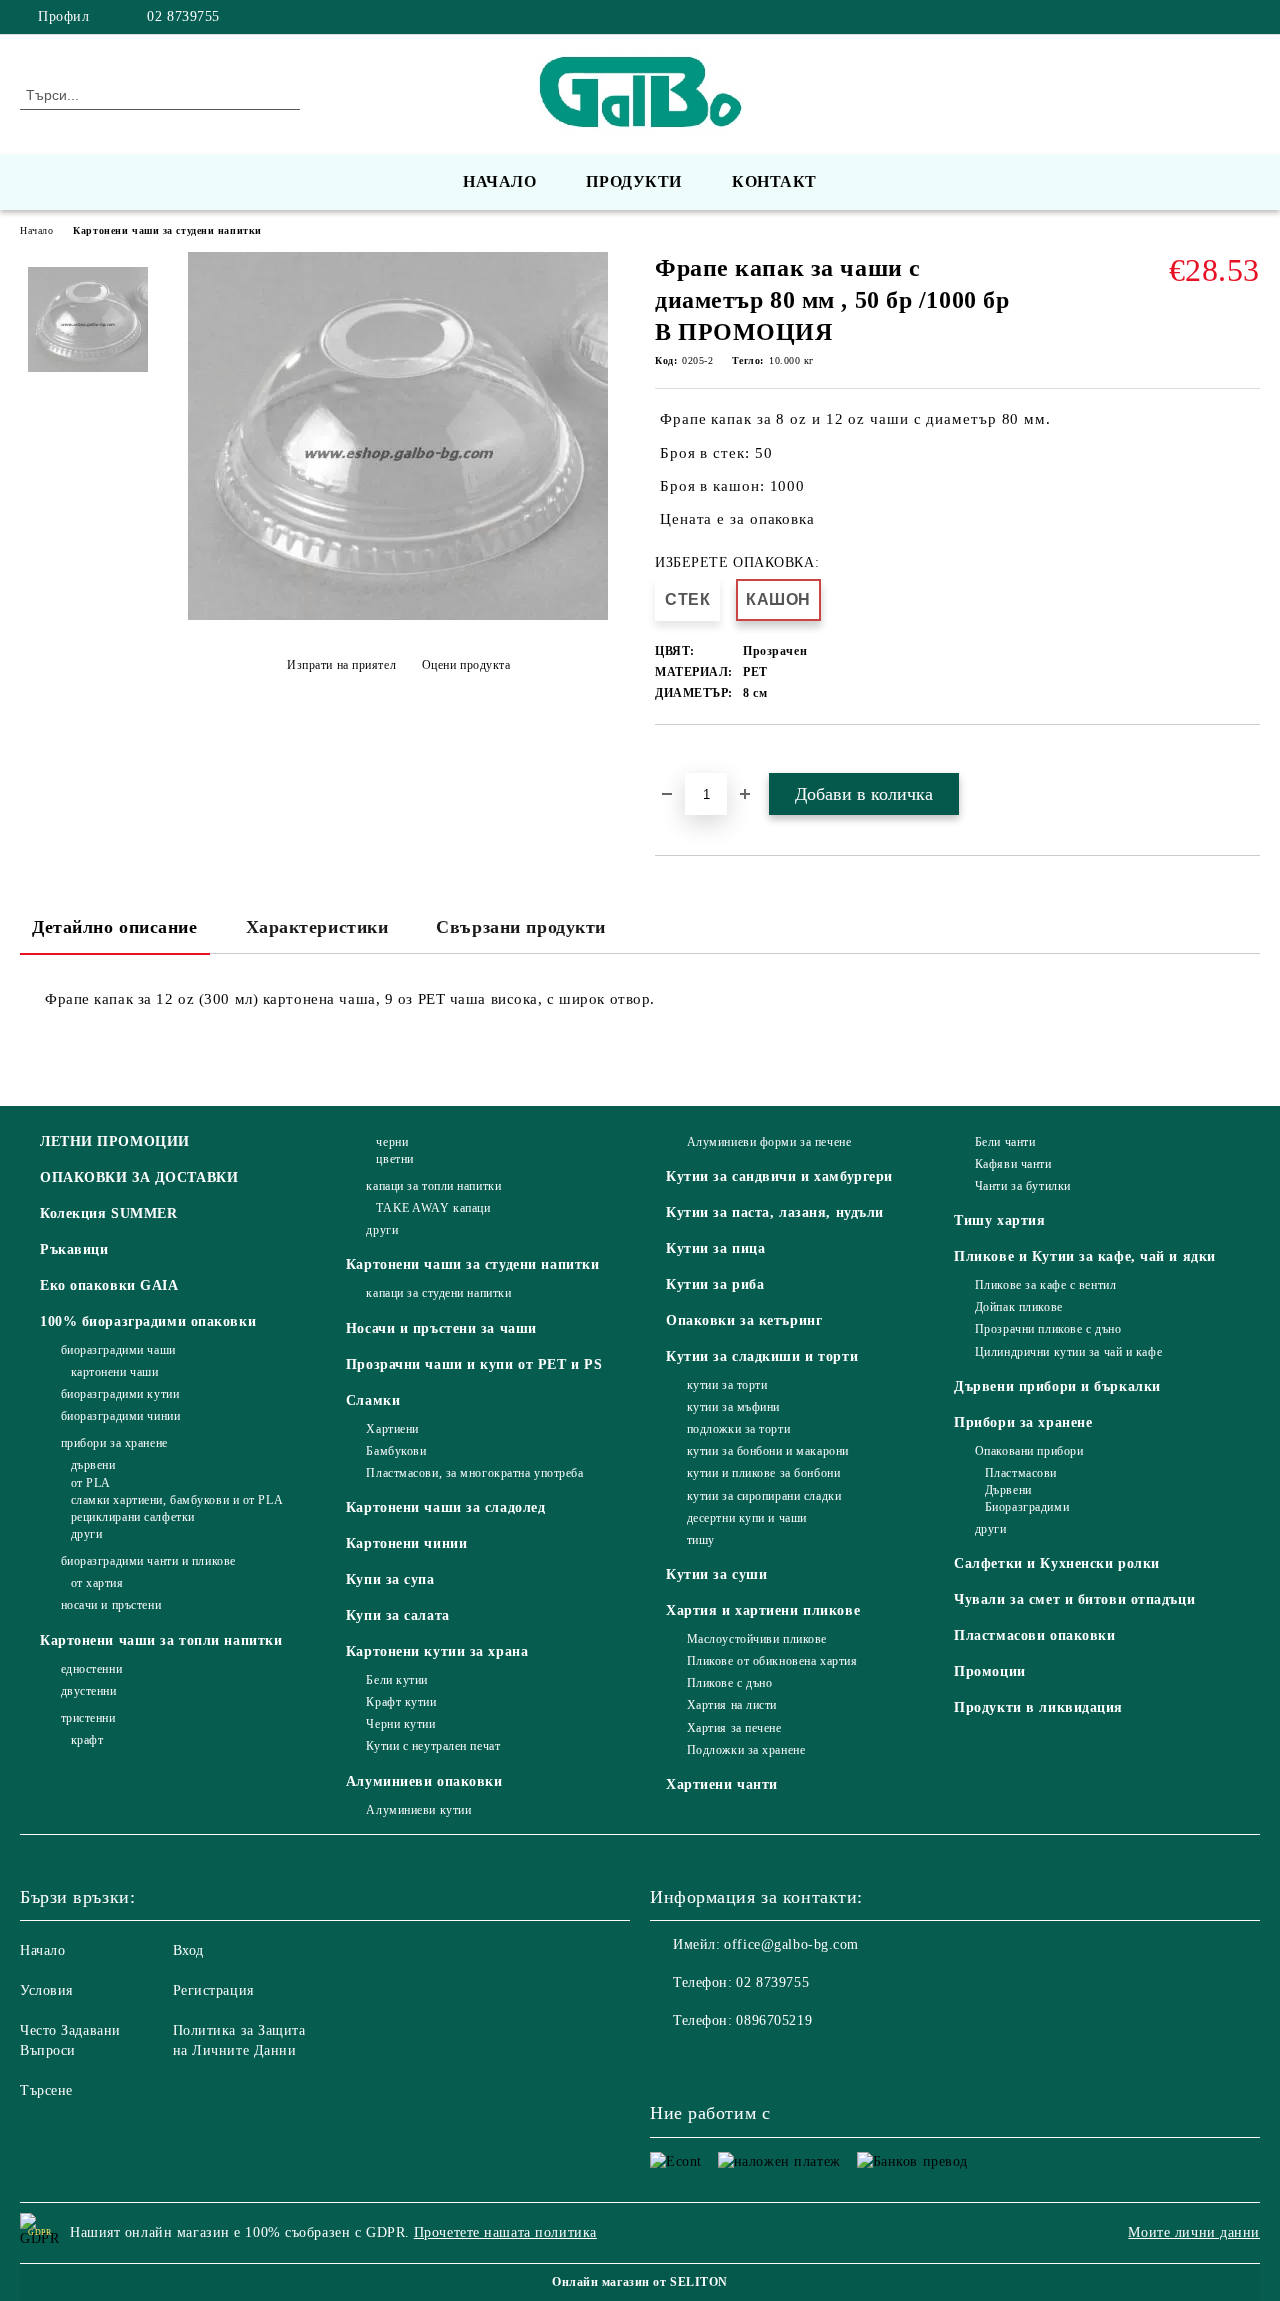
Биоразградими (1027, 1507)
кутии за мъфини (733, 1407)
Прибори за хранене (1023, 1422)
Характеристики (317, 927)
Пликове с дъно (729, 1683)
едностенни (91, 1669)
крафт (87, 1740)
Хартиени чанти (722, 1784)
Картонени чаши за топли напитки (161, 1640)
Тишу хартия (999, 1220)
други (86, 1534)
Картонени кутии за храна (437, 1651)
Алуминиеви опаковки (424, 1781)
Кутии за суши (716, 1574)
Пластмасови (1021, 1473)
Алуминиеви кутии (418, 1810)
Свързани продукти (521, 927)
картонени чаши (114, 1372)
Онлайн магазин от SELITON (640, 2282)
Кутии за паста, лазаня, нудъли (775, 1212)
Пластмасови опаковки (1034, 1635)
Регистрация (213, 1990)
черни (392, 1142)
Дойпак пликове (1018, 1307)
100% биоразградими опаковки (148, 1321)
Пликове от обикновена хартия (772, 1661)
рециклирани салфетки (133, 1517)
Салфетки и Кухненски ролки (1057, 1563)
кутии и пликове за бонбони (763, 1473)
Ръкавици (74, 1249)
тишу (701, 1540)
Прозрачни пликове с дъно (1048, 1329)
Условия (46, 1990)
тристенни (88, 1718)
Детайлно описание (115, 927)
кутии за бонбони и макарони (768, 1451)
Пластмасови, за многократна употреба (474, 1473)
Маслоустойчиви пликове (757, 1639)
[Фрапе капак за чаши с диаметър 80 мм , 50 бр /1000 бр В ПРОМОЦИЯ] (398, 615)
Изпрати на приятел (341, 665)
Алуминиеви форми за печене (769, 1142)
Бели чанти (1005, 1142)
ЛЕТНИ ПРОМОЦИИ (115, 1141)
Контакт (774, 181)
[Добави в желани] (693, 759)
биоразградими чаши (118, 1350)
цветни (394, 1159)
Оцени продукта (466, 665)
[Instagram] (1249, 17)
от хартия (97, 1583)
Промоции (989, 1671)
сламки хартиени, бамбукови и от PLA (177, 1500)
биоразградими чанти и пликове (148, 1561)
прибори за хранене (114, 1443)
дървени (93, 1465)
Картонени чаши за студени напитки (167, 230)
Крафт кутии (401, 1702)
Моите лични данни (1194, 2232)
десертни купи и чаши (747, 1518)
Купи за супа (390, 1579)
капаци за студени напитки (438, 1293)
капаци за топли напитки (433, 1186)
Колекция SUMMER (108, 1213)
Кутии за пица (715, 1248)
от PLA (91, 1483)
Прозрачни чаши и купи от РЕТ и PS (474, 1364)
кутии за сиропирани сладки (764, 1496)
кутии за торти (727, 1385)
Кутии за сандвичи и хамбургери (779, 1176)
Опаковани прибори (1029, 1451)
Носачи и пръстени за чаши (441, 1328)
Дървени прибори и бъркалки (1057, 1386)
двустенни (89, 1691)
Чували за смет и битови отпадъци (1074, 1599)
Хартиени (392, 1429)
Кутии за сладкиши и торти (762, 1356)
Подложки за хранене (746, 1750)
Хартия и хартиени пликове (763, 1610)
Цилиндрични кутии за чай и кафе (1068, 1352)
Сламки (373, 1400)
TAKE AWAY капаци (433, 1208)
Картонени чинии (406, 1543)
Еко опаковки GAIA (109, 1285)
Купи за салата (398, 1615)
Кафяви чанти (1013, 1164)
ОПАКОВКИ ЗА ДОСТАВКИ (139, 1177)
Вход (188, 1950)
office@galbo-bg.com (791, 1944)
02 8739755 (183, 16)
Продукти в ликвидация (1038, 1707)
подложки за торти (738, 1429)
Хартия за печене (734, 1728)
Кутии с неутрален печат (433, 1746)
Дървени (1008, 1490)
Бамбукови (396, 1451)
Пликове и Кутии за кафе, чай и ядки (1085, 1256)
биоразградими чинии (120, 1416)
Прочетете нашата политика (505, 2232)
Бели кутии (397, 1680)
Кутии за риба (715, 1284)
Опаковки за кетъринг (744, 1320)
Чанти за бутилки (1023, 1186)
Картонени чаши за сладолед (446, 1507)
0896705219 (774, 2020)
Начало (499, 181)
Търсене (46, 2090)
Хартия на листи (732, 1705)
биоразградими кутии (120, 1394)
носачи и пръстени (111, 1605)
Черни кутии (400, 1724)
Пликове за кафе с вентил (1045, 1285)
